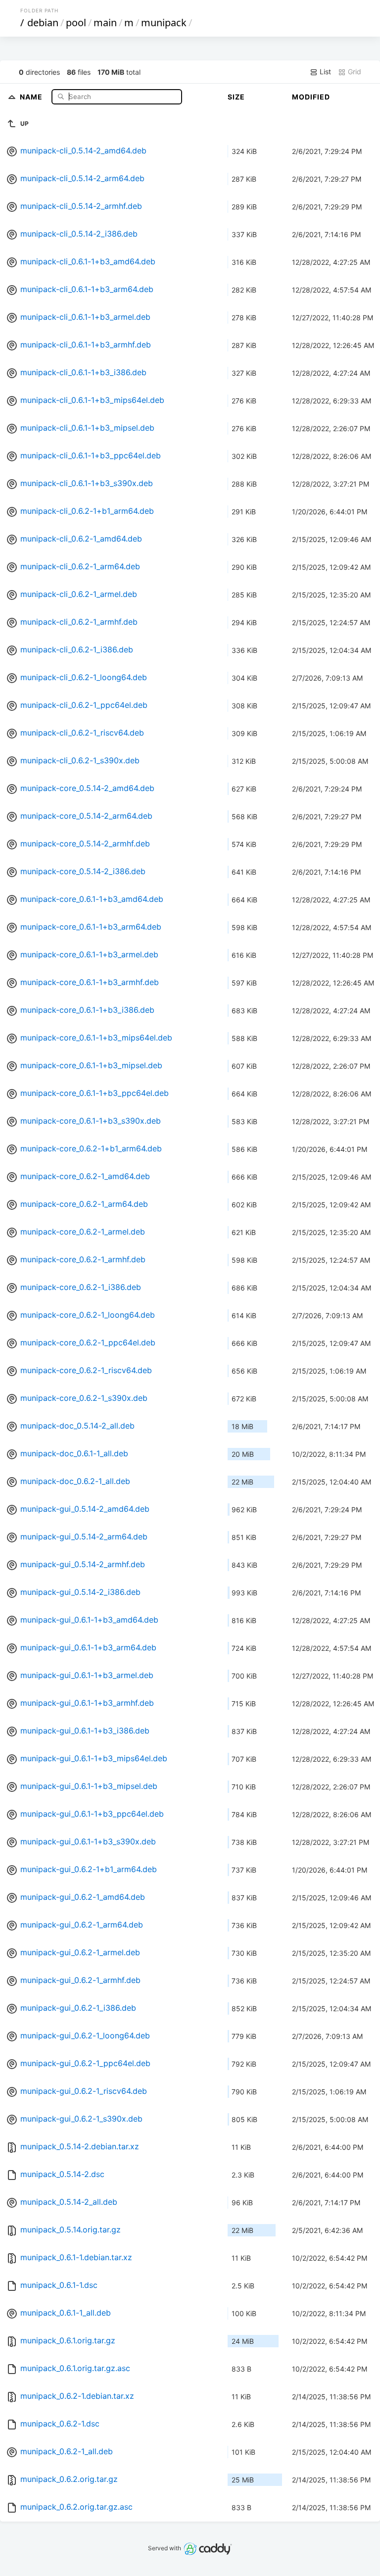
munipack (164, 23)
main (105, 23)
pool (76, 23)
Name (32, 96)
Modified (311, 97)
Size (236, 97)
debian (43, 23)
